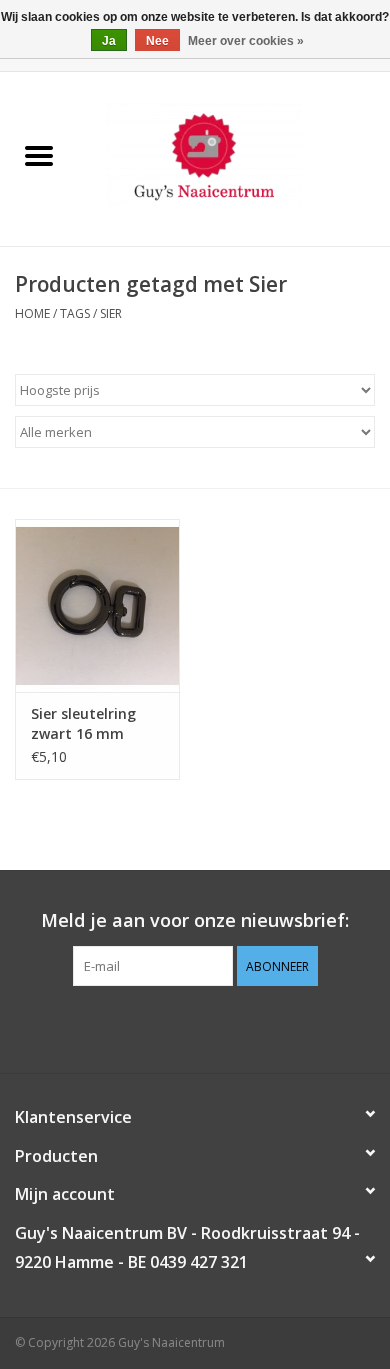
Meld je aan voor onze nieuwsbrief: (195, 920)
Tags (75, 313)
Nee (157, 41)
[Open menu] (39, 155)
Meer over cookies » (246, 41)
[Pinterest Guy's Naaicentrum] (195, 1027)
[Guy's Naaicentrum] (234, 157)
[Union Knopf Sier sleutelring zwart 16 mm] (97, 605)
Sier (111, 313)
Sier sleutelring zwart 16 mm (83, 723)
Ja (109, 41)
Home (32, 313)
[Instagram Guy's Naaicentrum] (231, 1027)
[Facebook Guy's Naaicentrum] (159, 1027)
